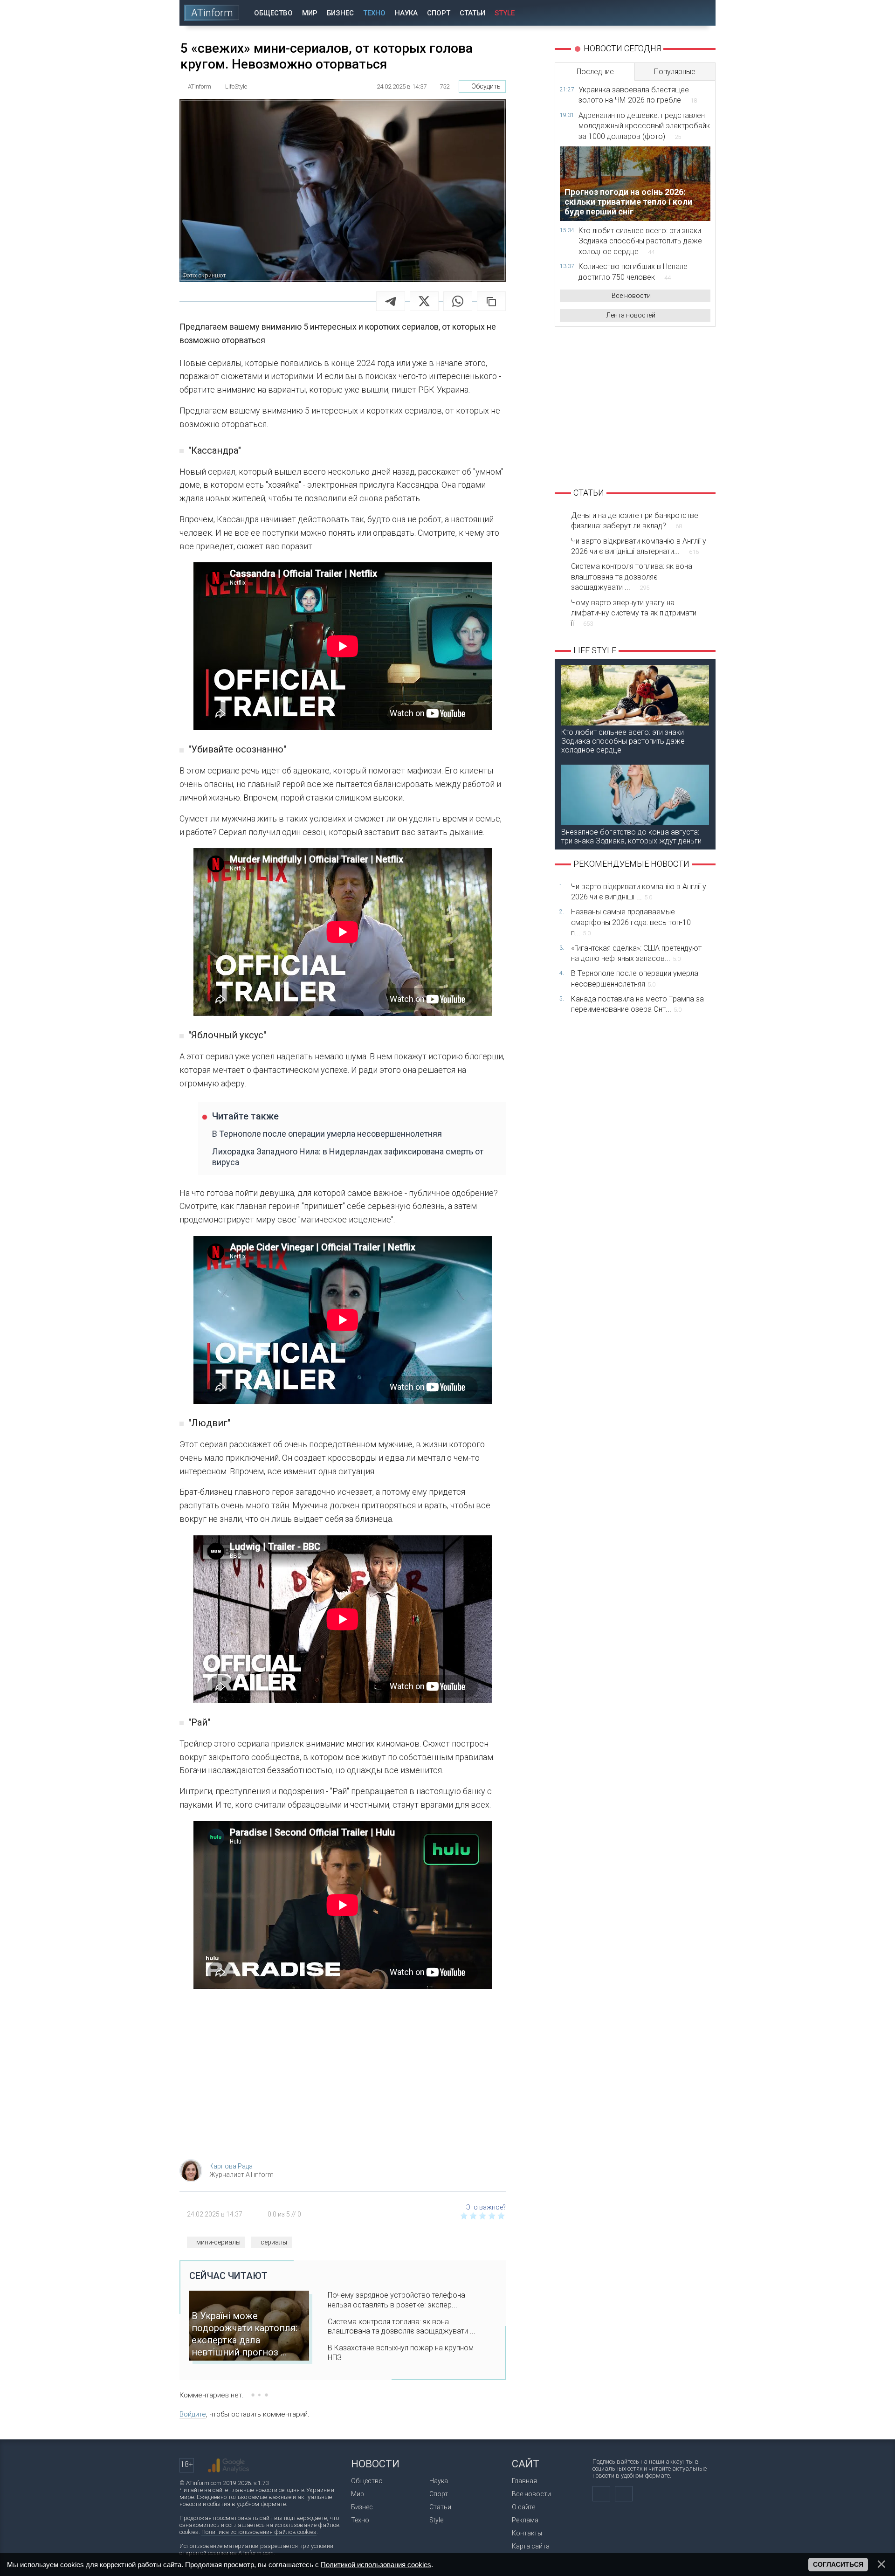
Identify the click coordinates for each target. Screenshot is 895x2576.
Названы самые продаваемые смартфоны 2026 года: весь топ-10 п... (631, 922)
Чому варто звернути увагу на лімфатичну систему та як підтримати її (634, 613)
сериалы (274, 2242)
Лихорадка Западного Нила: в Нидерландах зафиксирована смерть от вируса (348, 1157)
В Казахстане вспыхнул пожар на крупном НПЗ (401, 2353)
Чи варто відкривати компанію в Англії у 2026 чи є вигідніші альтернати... (639, 546)
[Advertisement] (343, 2078)
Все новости (631, 296)
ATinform (212, 13)
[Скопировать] (491, 301)
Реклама (525, 2520)
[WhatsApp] (458, 301)
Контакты (527, 2533)
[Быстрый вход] (676, 13)
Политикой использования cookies (376, 2565)
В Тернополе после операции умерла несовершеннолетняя (327, 1134)
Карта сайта (531, 2546)
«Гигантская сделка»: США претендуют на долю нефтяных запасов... (636, 953)
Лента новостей (631, 315)
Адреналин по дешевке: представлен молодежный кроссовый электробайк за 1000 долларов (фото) (644, 126)
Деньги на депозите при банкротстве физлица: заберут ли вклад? (635, 521)
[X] (424, 301)
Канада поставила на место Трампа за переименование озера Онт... (637, 1004)
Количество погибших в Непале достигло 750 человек (633, 272)
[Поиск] (702, 13)
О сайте (523, 2507)
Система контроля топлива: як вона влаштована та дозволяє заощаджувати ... (402, 2327)
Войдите (193, 2414)
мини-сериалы (218, 2242)
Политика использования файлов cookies (259, 2532)
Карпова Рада (231, 2166)
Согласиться (838, 2564)
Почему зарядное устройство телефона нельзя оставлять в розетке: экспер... (396, 2300)
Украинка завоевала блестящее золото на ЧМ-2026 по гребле (638, 95)
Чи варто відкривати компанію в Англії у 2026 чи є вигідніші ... (639, 892)
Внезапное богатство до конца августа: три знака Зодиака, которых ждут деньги (631, 836)
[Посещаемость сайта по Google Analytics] (228, 2466)
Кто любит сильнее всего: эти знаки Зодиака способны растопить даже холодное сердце (640, 241)
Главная (524, 2481)
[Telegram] (391, 301)
